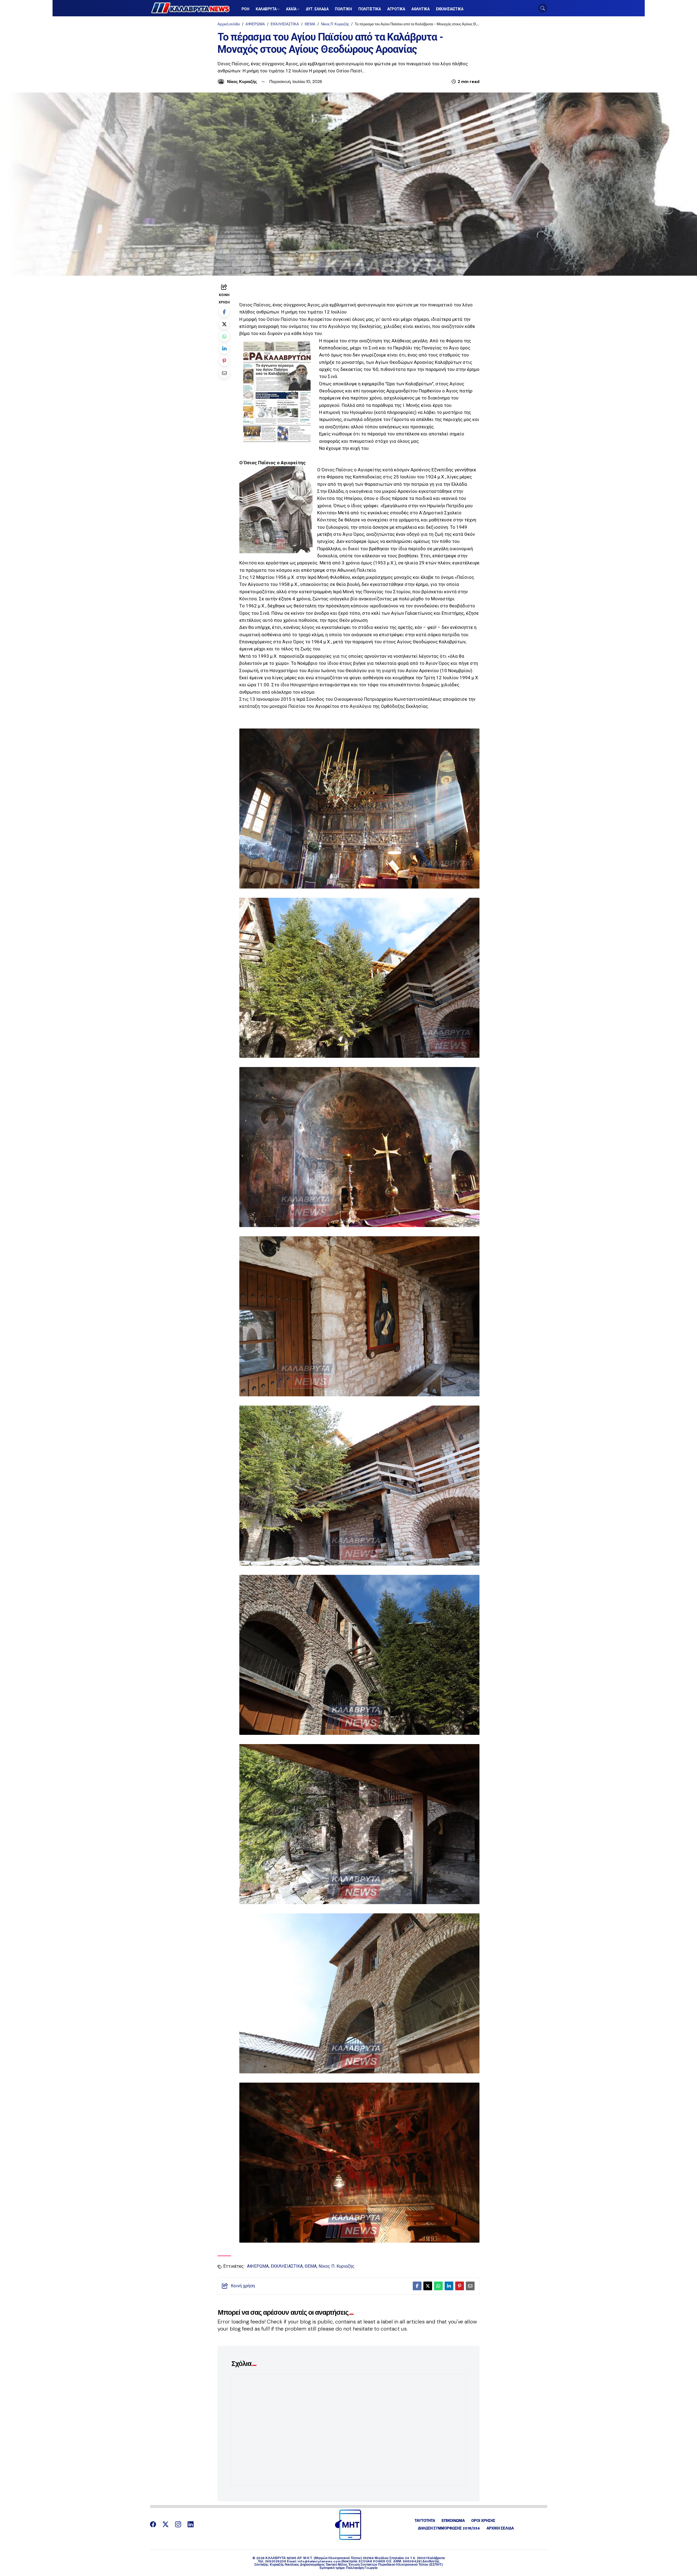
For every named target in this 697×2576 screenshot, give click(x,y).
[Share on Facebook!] (224, 312)
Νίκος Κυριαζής (242, 82)
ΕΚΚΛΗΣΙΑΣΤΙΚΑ (285, 24)
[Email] (224, 373)
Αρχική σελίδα (229, 24)
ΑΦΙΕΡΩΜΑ (255, 24)
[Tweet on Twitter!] (224, 324)
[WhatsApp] (224, 336)
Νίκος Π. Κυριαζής (335, 24)
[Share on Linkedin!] (224, 348)
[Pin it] (224, 361)
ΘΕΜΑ (310, 24)
